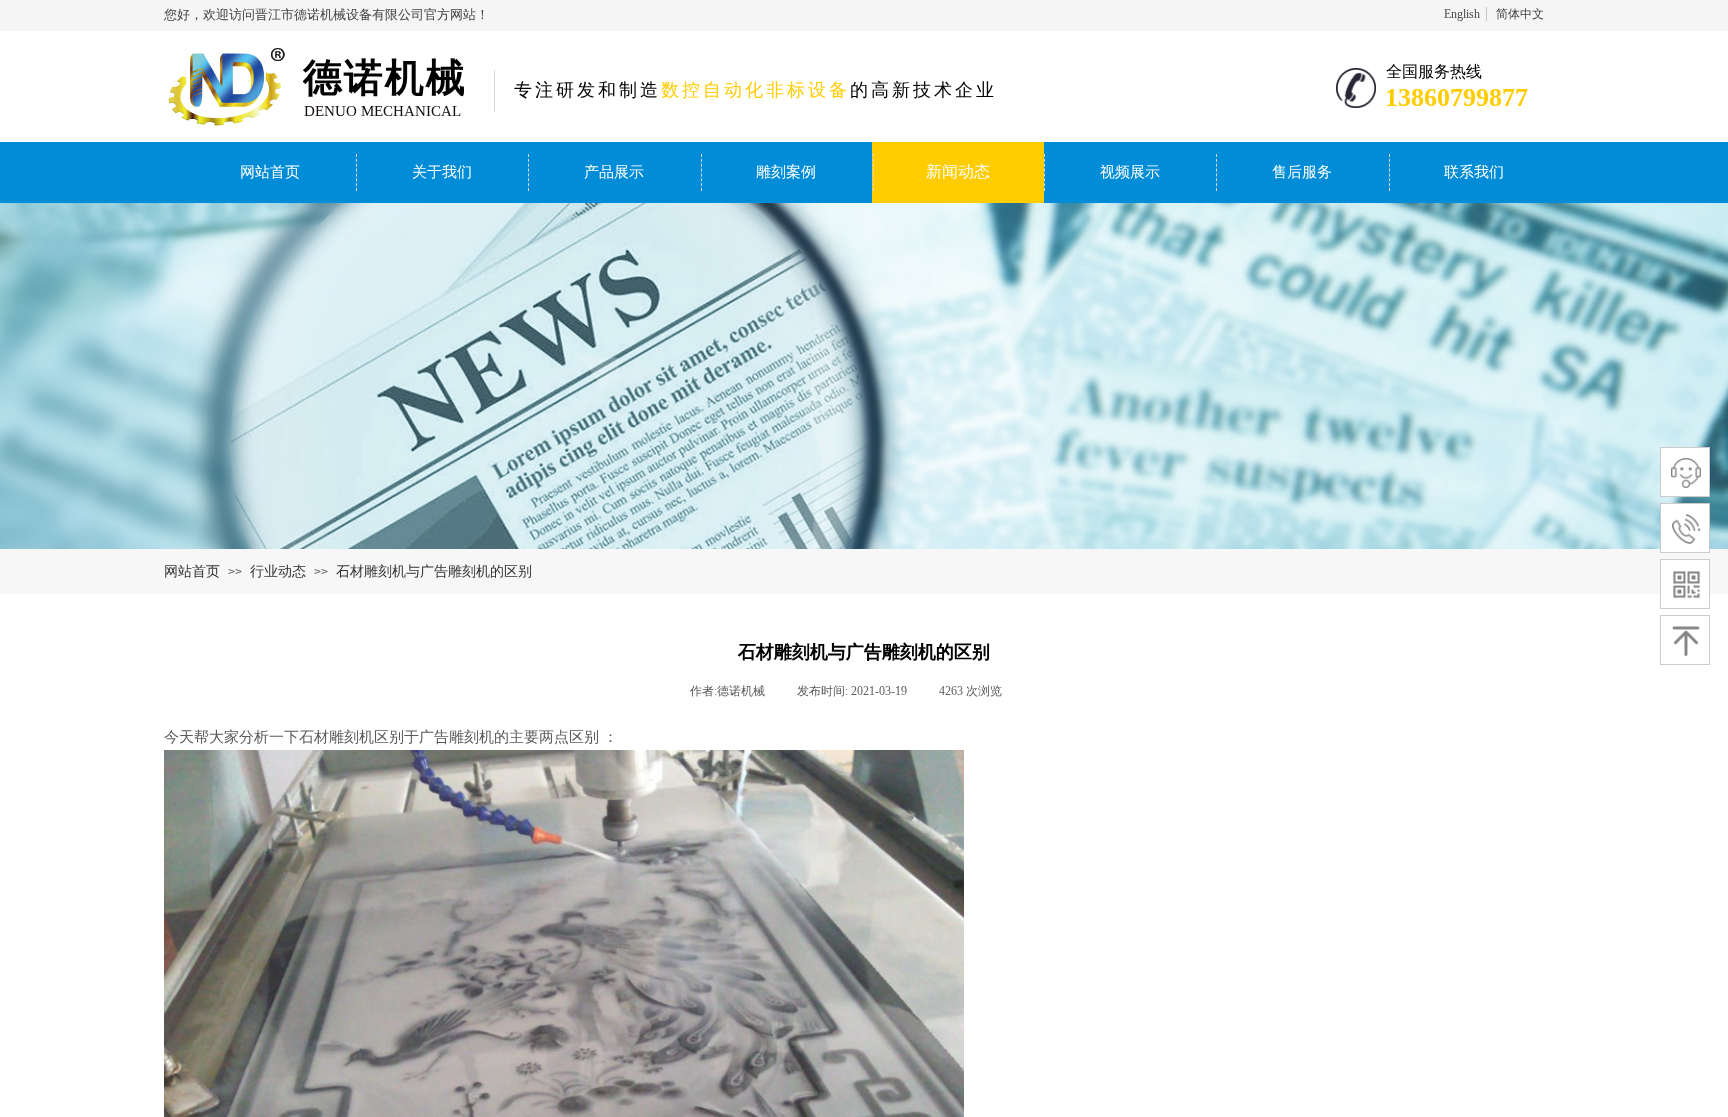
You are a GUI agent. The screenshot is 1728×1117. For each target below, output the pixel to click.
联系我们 (1474, 172)
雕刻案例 (786, 172)
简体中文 (1520, 14)
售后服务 (1302, 172)
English (1462, 14)
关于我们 (442, 172)
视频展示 (1130, 172)
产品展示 (614, 172)
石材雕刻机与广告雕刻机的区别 (434, 571)
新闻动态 (958, 171)
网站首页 (270, 172)
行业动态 (278, 571)
